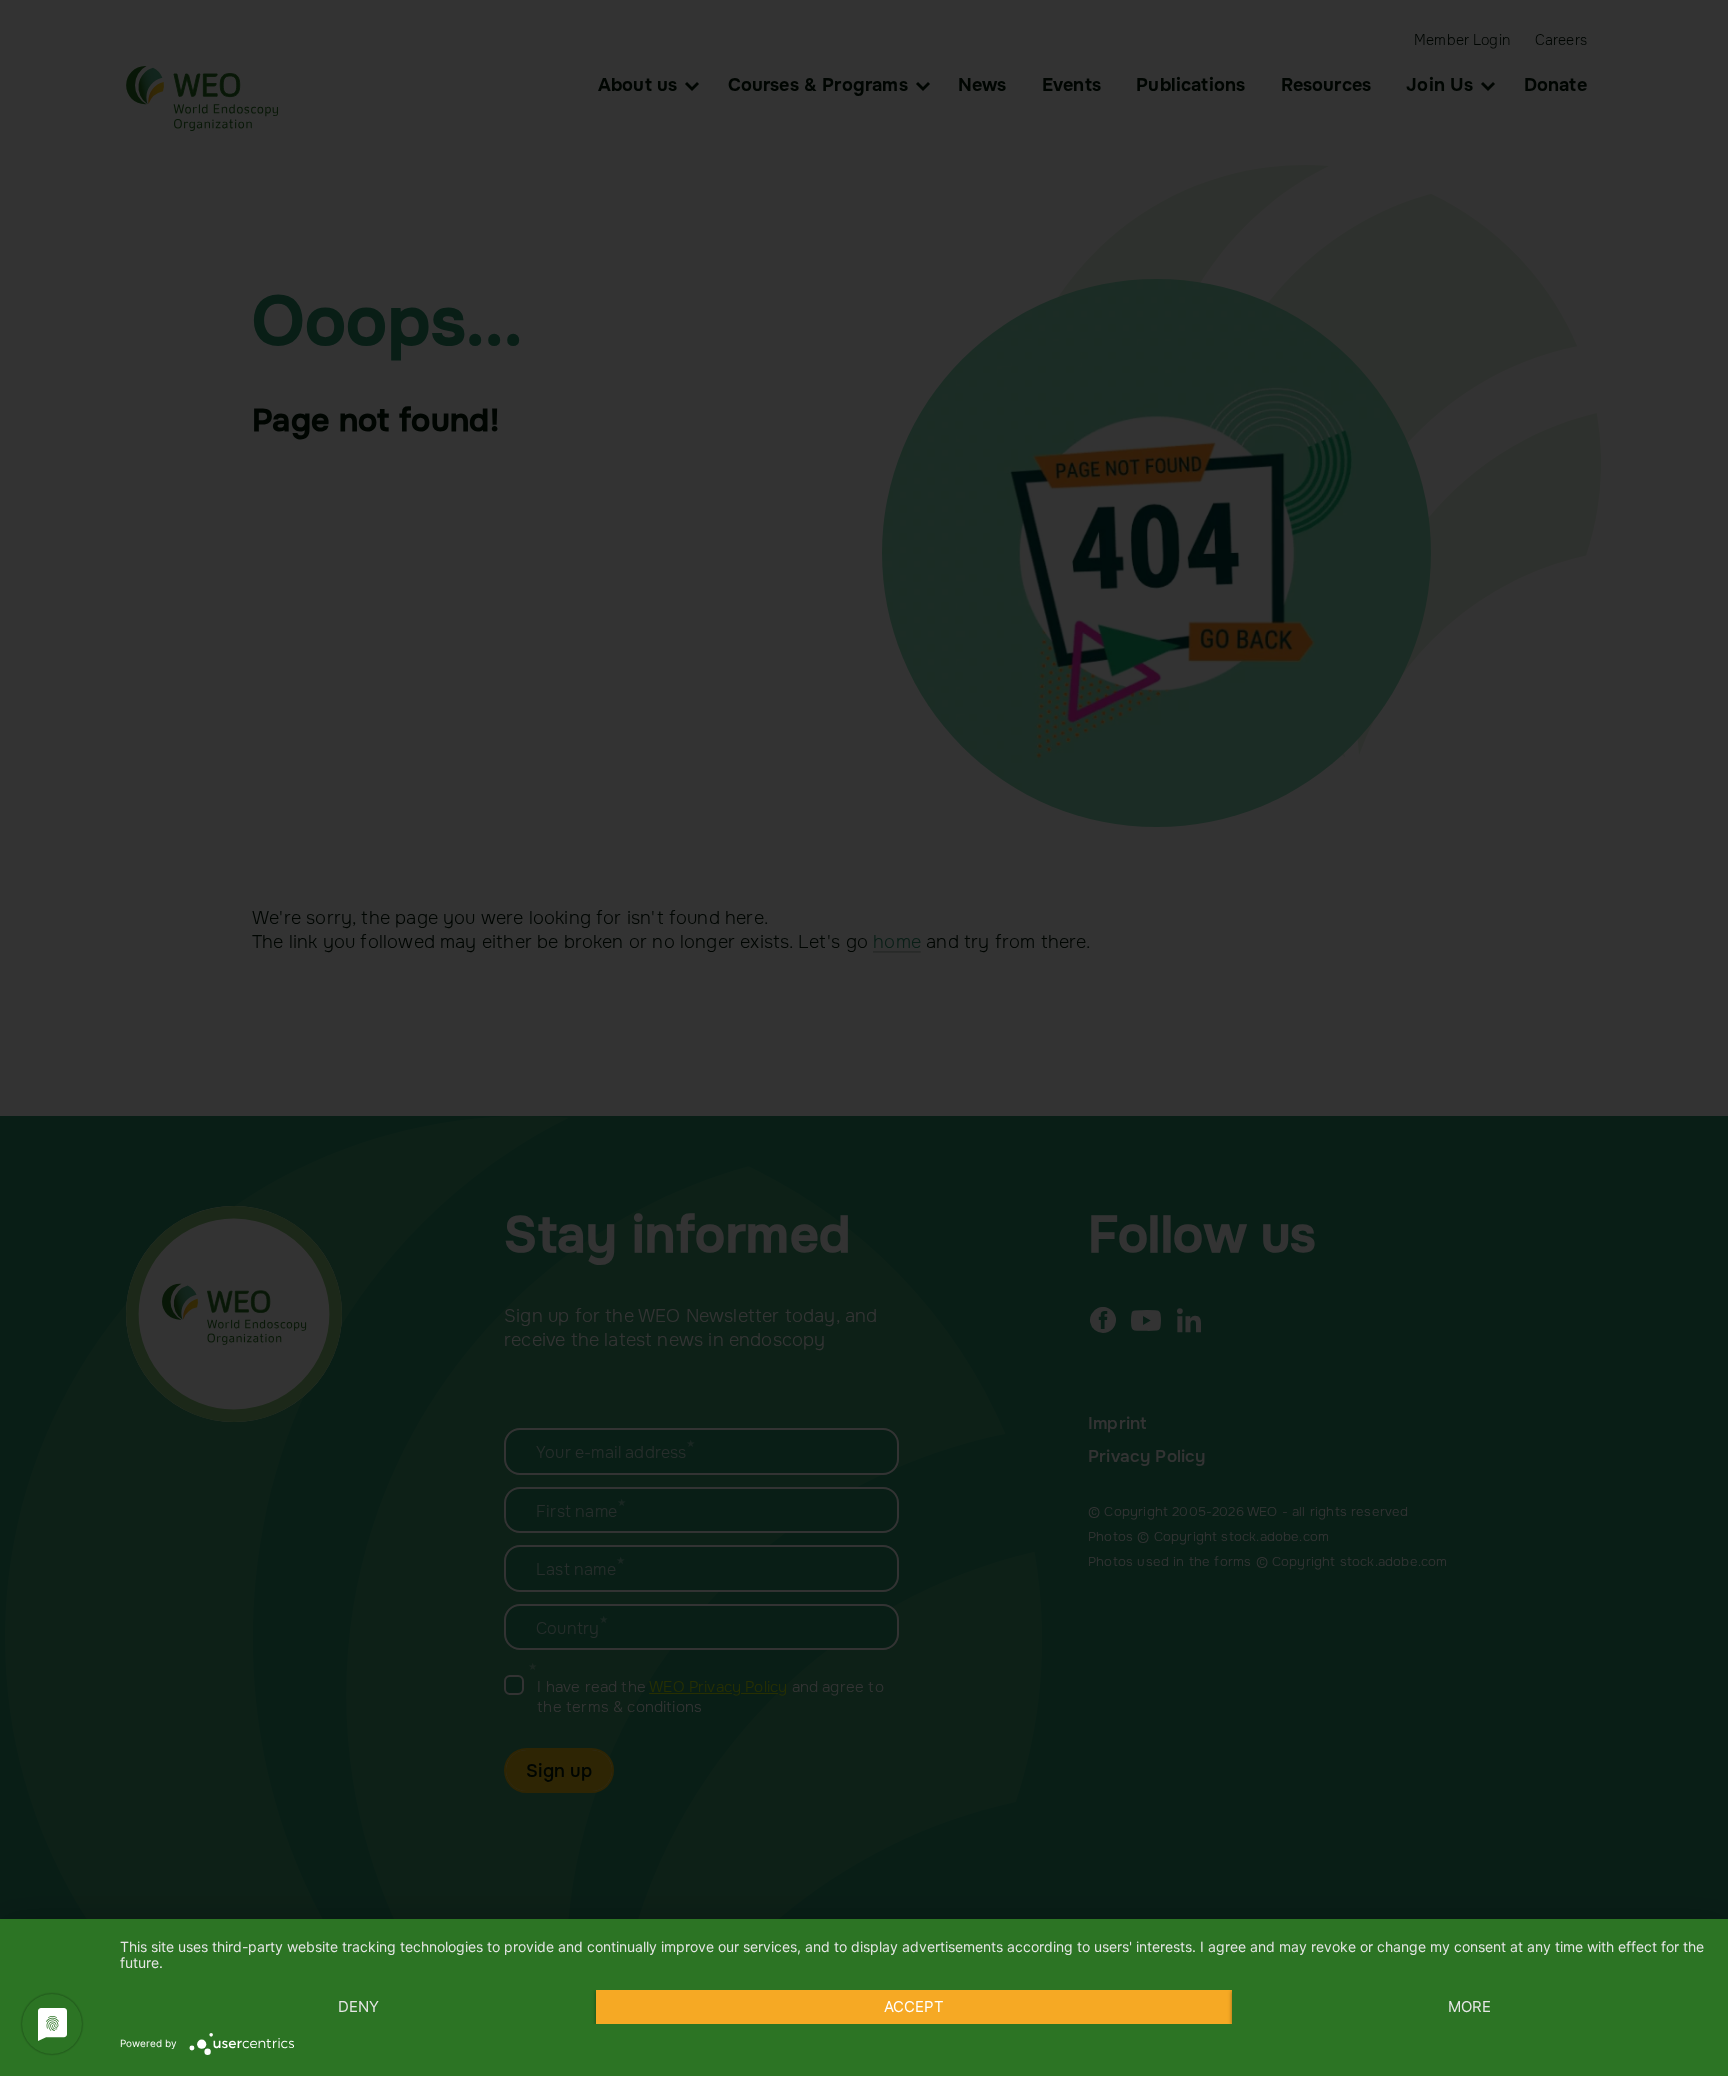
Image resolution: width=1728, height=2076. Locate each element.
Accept (914, 2006)
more (1469, 2006)
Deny (358, 2006)
